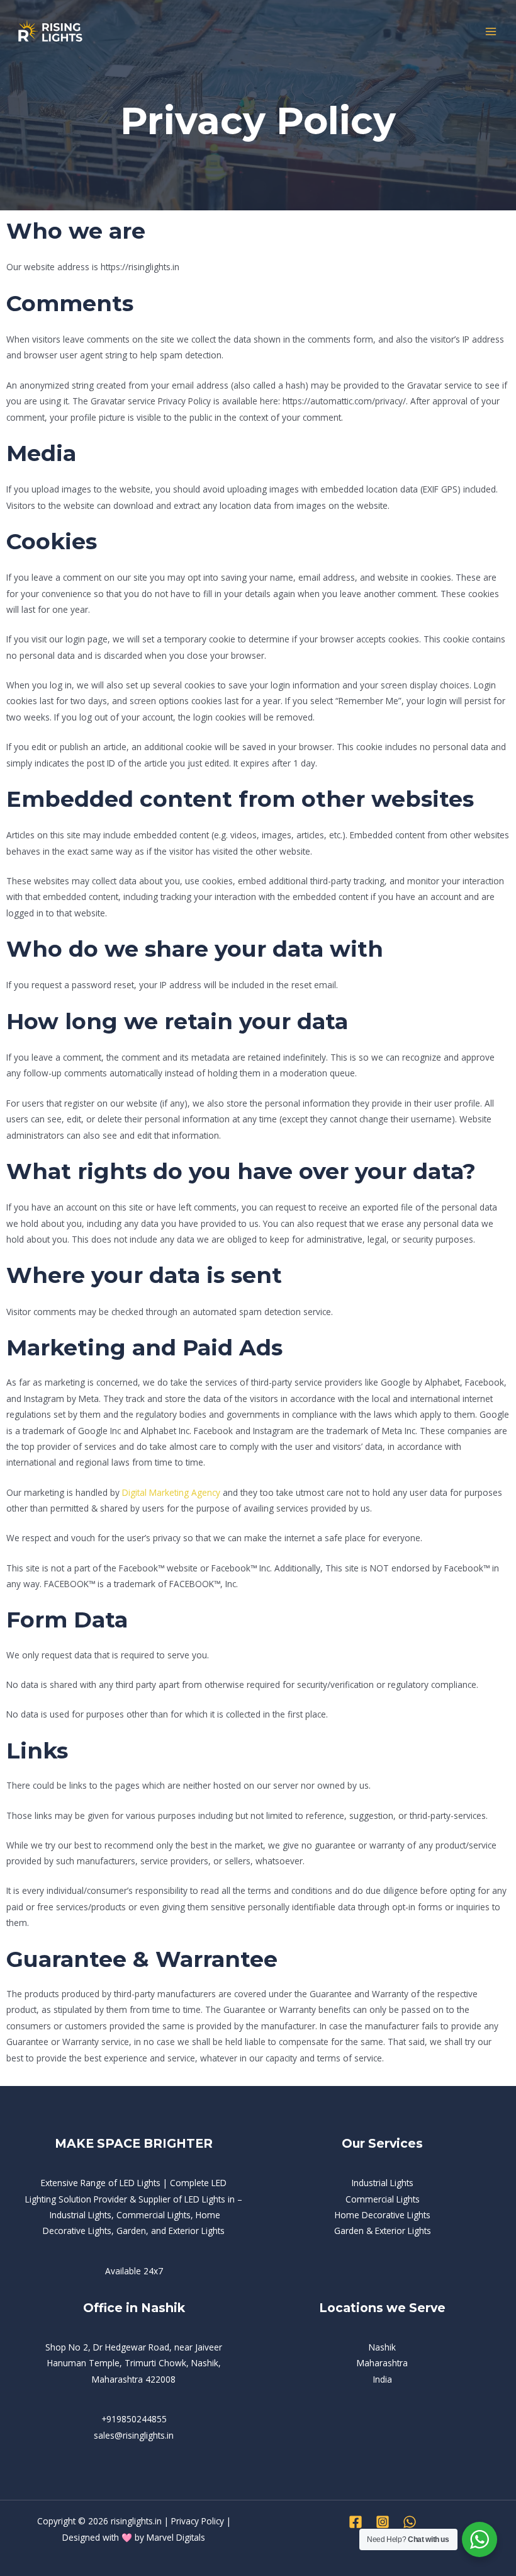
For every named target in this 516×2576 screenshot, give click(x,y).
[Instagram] (383, 2522)
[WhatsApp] (410, 2522)
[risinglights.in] (50, 32)
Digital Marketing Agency (171, 1492)
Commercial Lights (383, 2199)
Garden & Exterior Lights (383, 2231)
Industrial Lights (383, 2183)
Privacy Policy (198, 2521)
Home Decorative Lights (383, 2215)
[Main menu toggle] (491, 32)
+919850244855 (134, 2419)
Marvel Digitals (176, 2537)
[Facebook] (356, 2522)
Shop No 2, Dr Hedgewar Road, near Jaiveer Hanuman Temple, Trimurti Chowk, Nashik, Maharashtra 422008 (134, 2363)
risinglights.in (136, 2521)
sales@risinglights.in (134, 2435)
